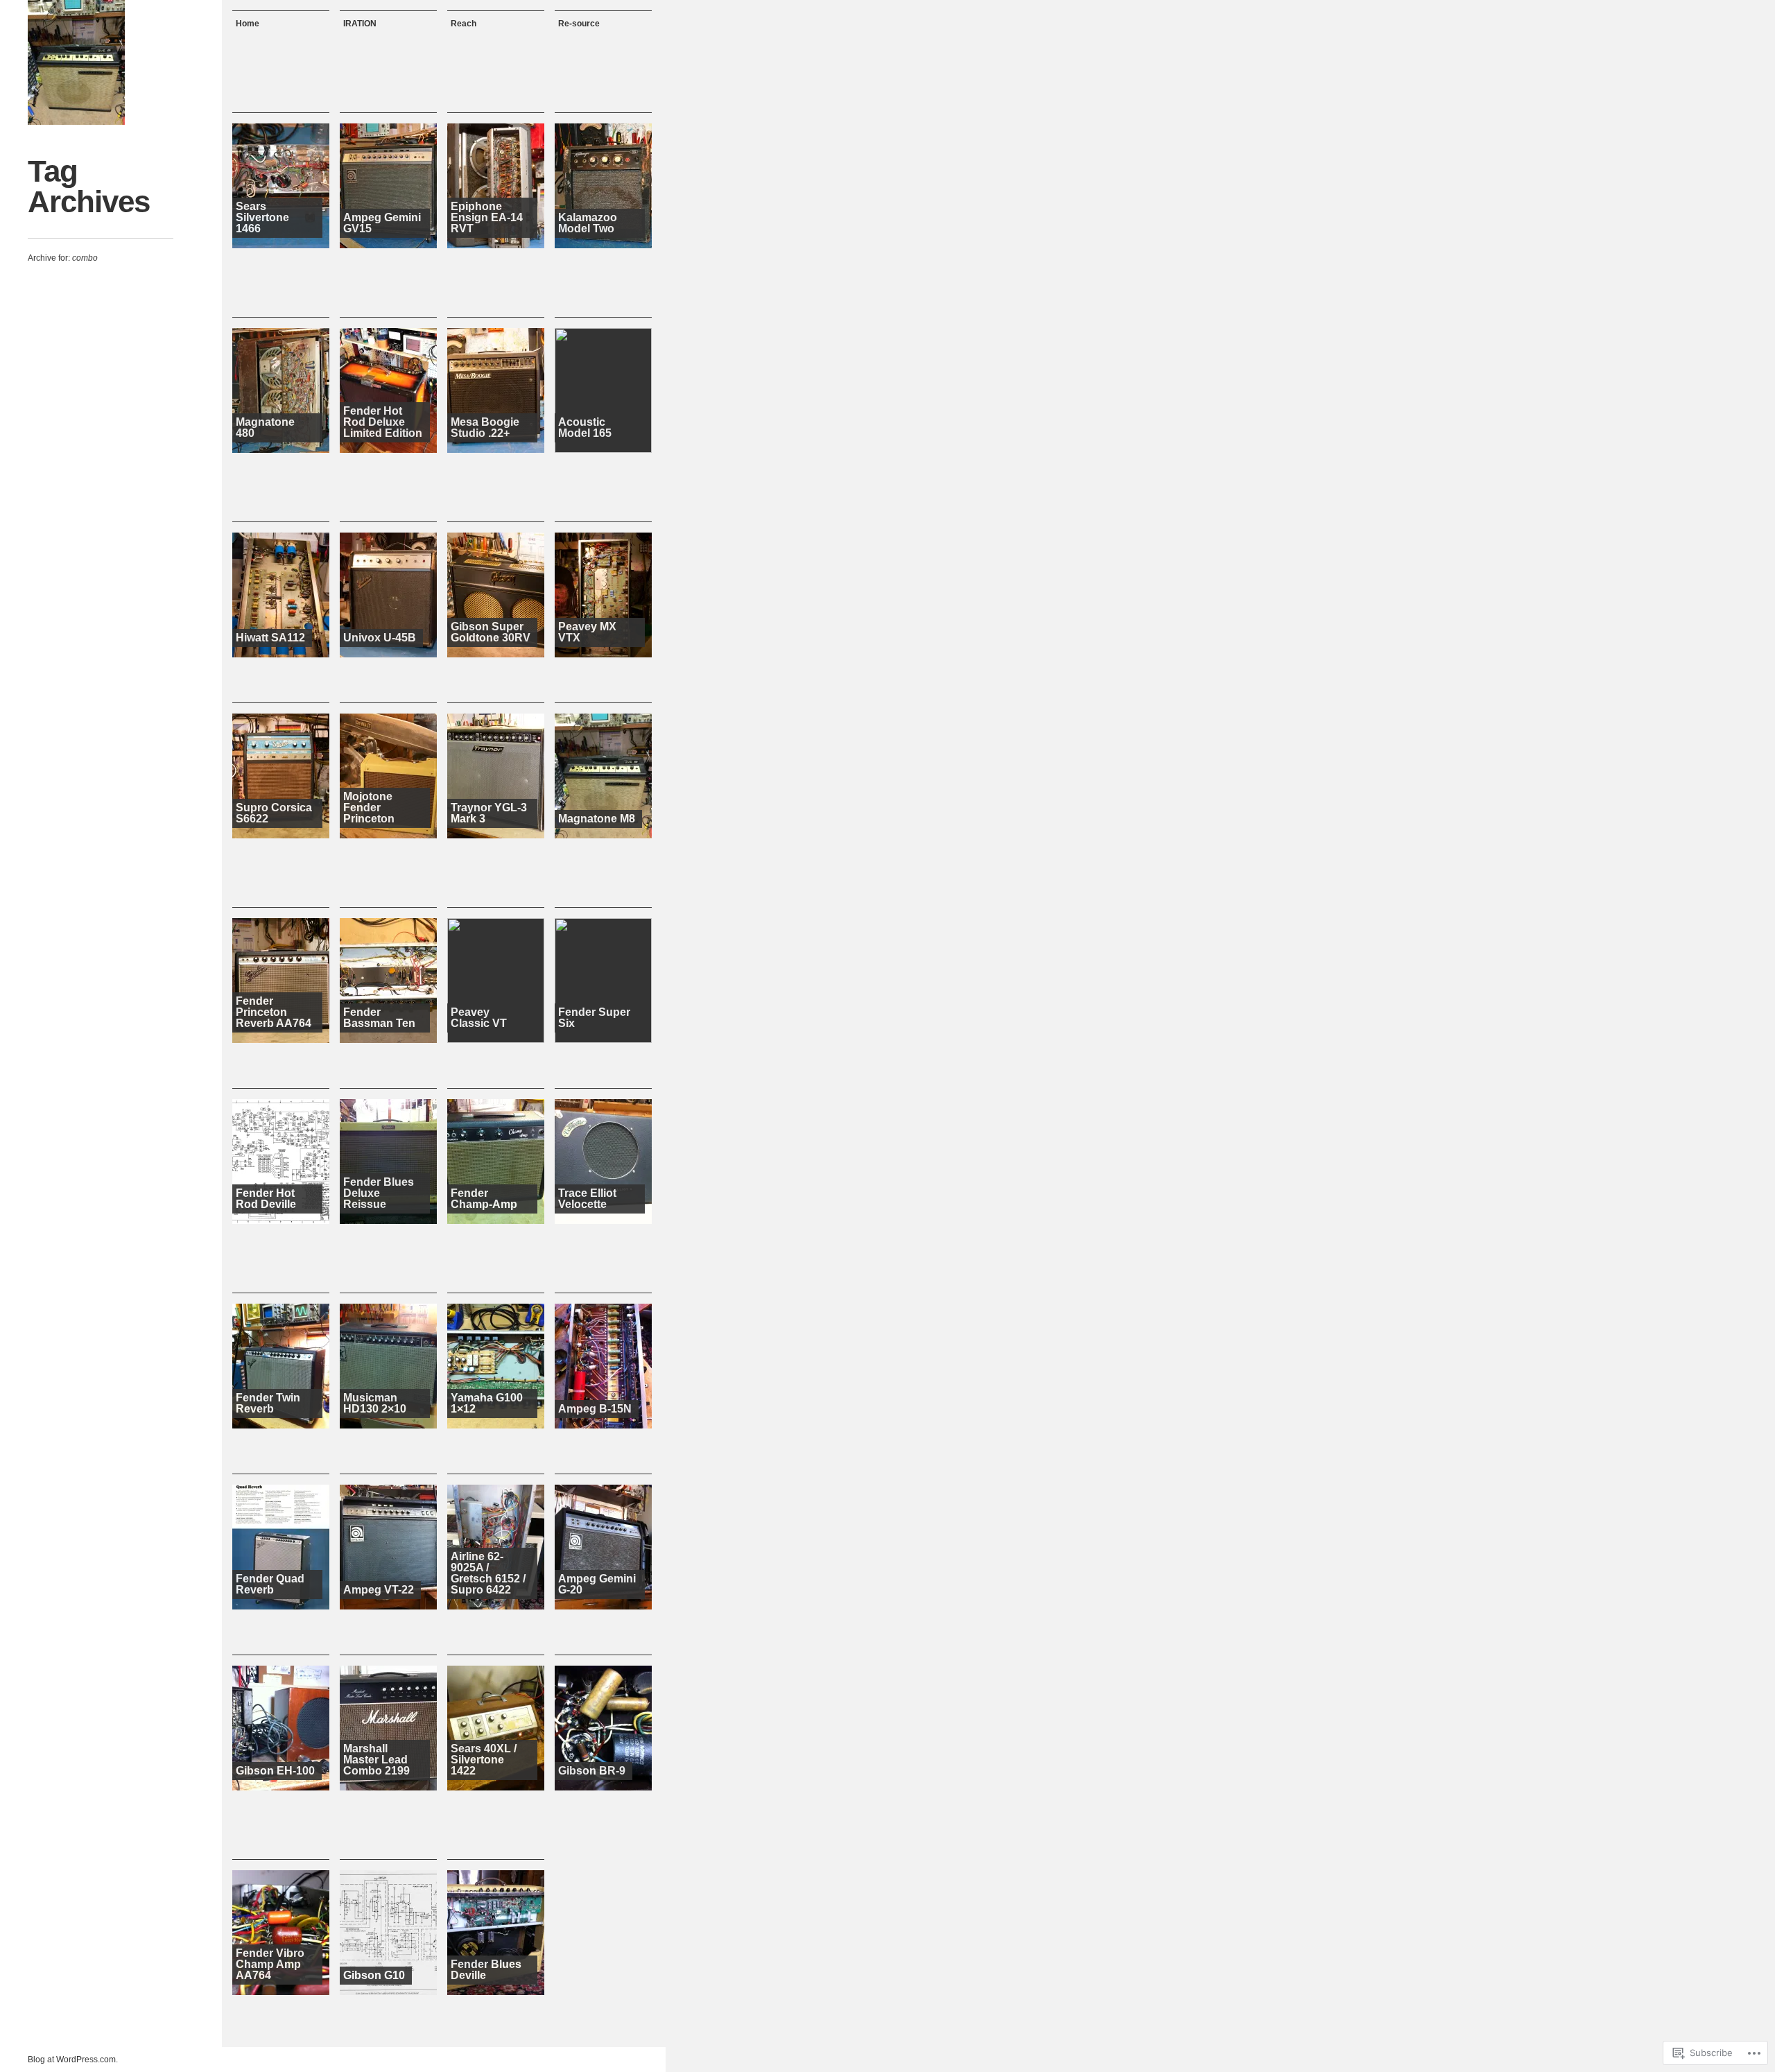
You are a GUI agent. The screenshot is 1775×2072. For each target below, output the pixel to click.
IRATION (360, 24)
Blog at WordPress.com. (73, 2060)
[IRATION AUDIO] (76, 62)
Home (248, 24)
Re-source (579, 24)
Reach (464, 24)
